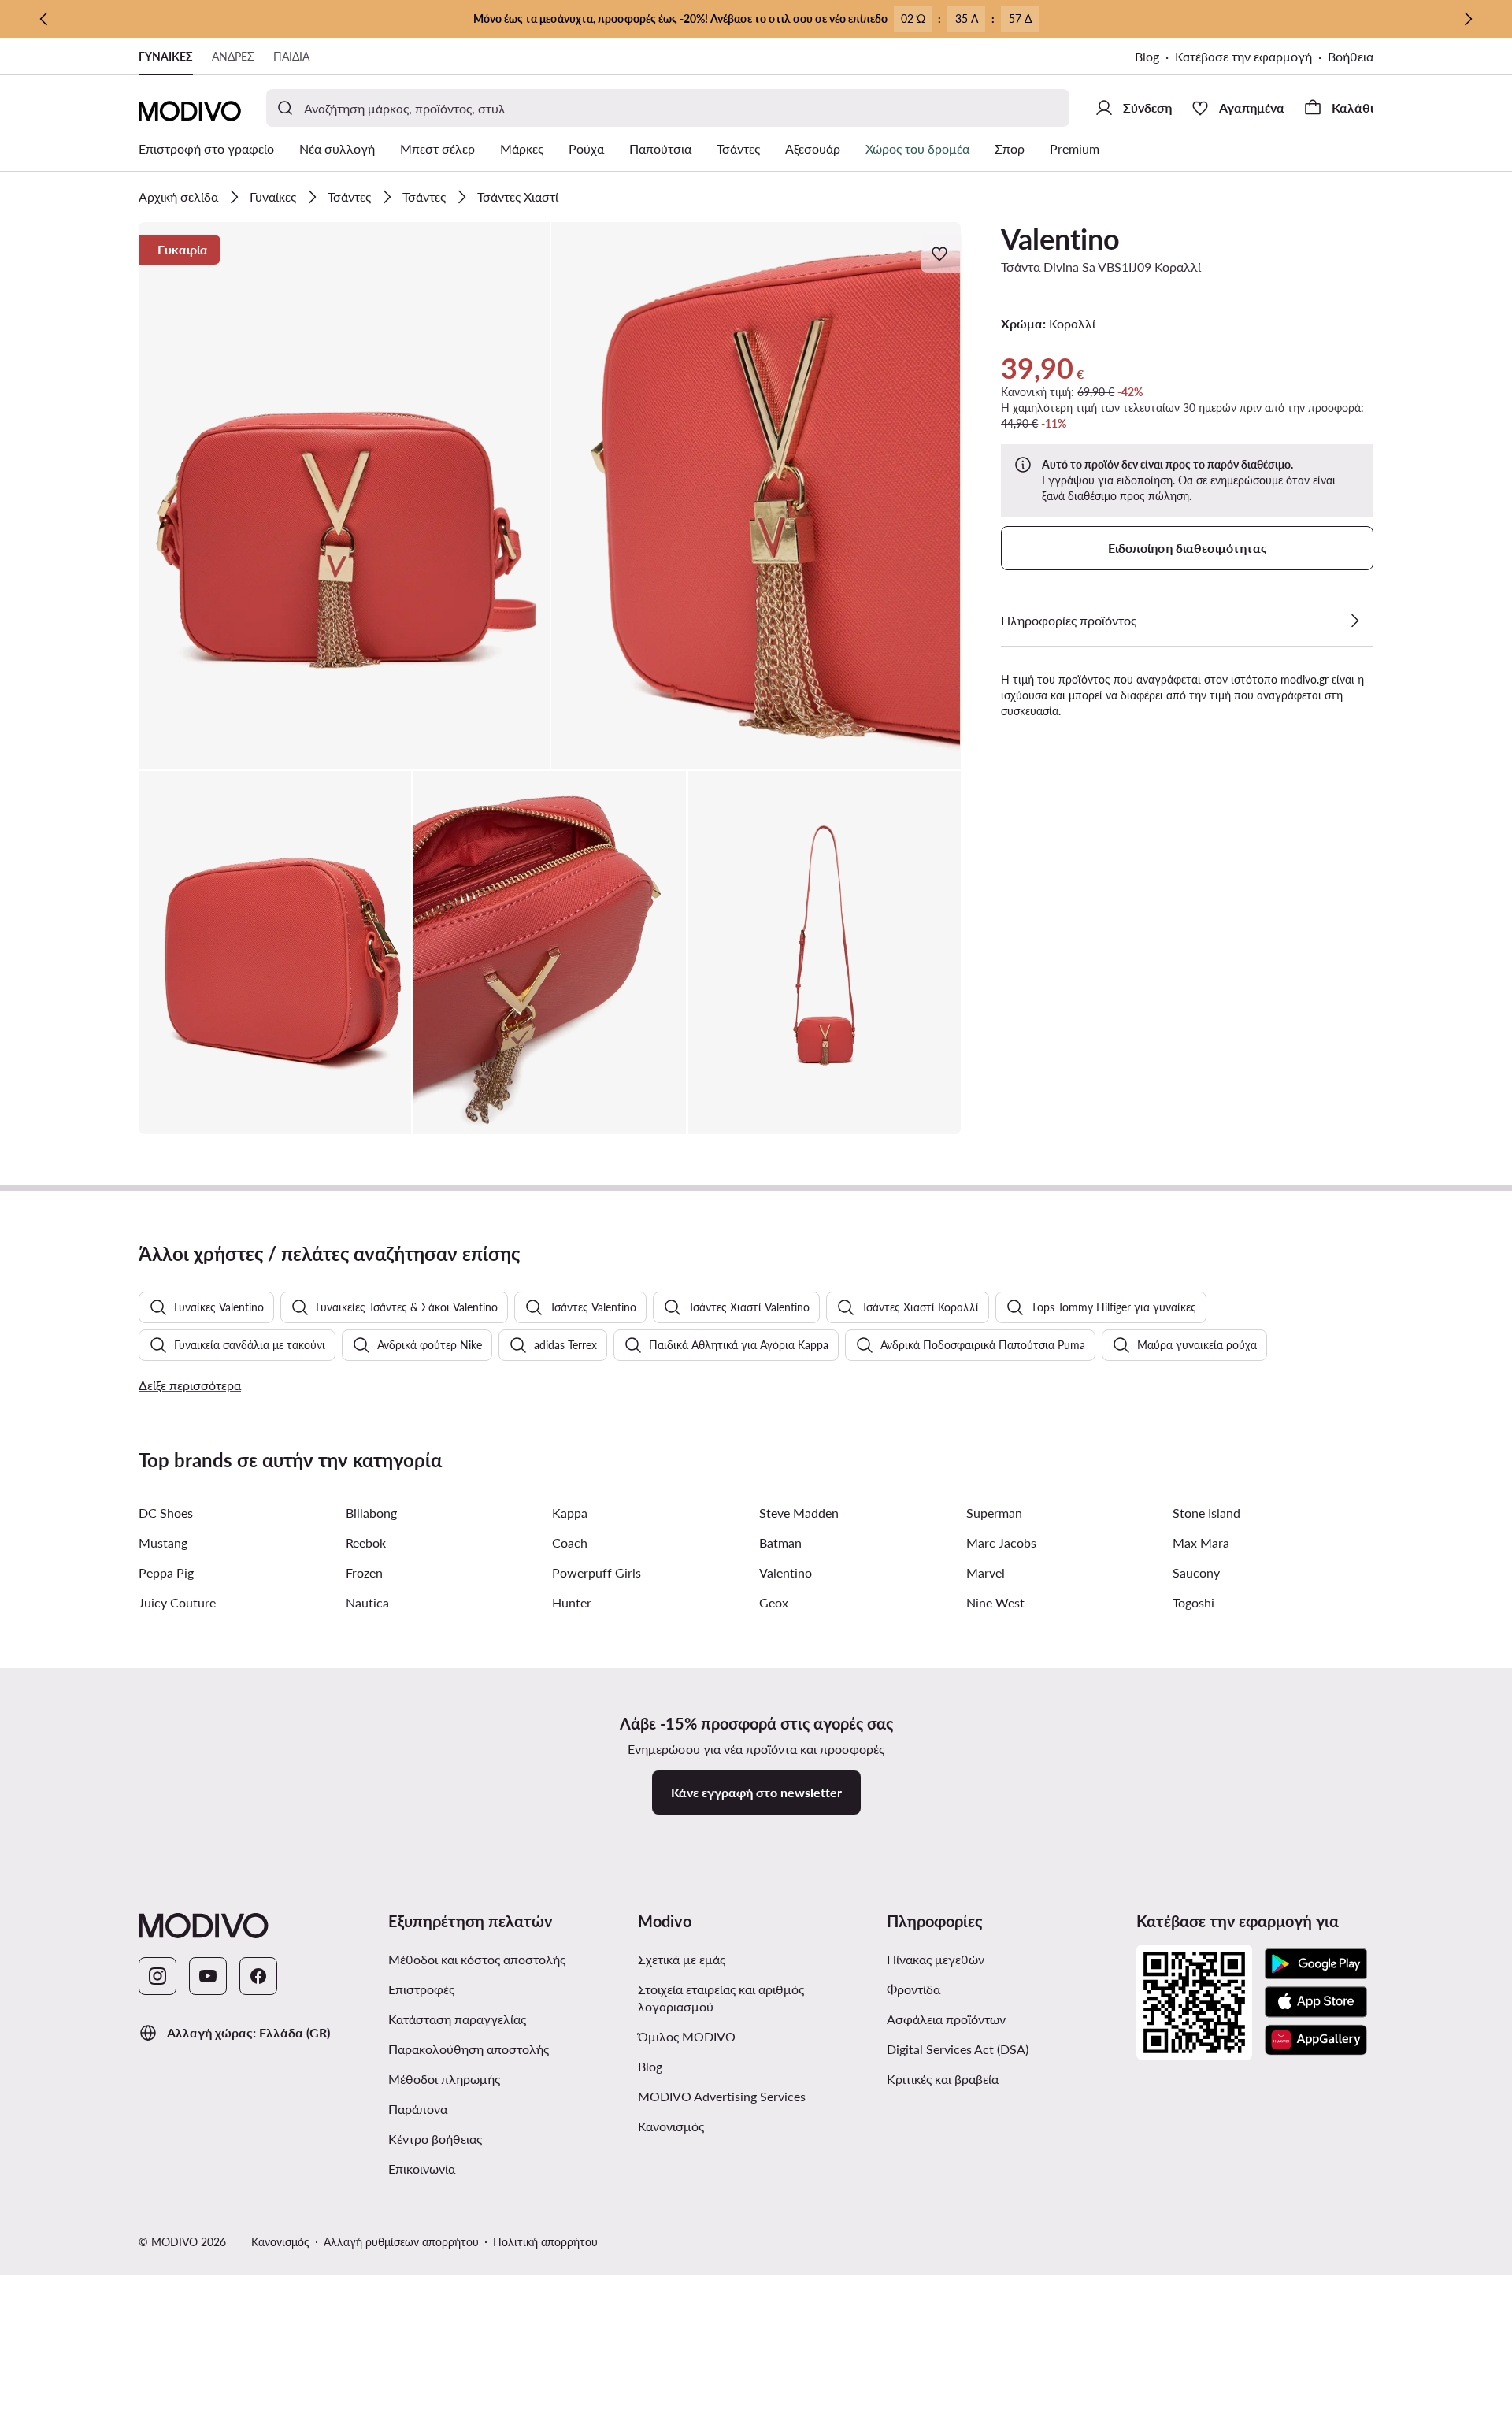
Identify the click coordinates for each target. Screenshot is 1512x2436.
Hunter (572, 1602)
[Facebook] (258, 1976)
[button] (344, 496)
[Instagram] (157, 1976)
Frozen (364, 1572)
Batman (780, 1542)
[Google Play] (1316, 1964)
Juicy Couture (177, 1602)
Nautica (367, 1602)
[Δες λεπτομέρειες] (1354, 621)
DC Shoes (166, 1513)
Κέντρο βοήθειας (435, 2139)
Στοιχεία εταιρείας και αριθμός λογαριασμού (721, 1998)
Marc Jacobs (1001, 1542)
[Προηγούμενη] (44, 19)
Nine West (995, 1602)
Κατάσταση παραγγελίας (457, 2019)
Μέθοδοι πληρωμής (444, 2079)
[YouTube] (208, 1976)
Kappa (570, 1513)
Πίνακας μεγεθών (936, 1959)
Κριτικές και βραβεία (943, 2079)
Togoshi (1193, 1602)
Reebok (366, 1542)
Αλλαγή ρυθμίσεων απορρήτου (401, 2242)
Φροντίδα (913, 1989)
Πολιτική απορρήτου (545, 2242)
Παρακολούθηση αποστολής (469, 2049)
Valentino (1060, 239)
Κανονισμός (671, 2126)
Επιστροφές (421, 1989)
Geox (774, 1602)
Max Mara (1201, 1542)
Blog (1147, 56)
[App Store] (1316, 2002)
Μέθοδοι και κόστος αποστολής (477, 1959)
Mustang (163, 1542)
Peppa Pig (166, 1572)
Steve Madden (799, 1513)
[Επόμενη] (1468, 19)
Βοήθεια (1351, 56)
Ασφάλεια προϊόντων (946, 2019)
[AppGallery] (1316, 2040)
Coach (570, 1542)
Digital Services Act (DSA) (958, 2049)
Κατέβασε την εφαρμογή (1243, 56)
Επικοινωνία (422, 2169)
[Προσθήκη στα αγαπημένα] (941, 254)
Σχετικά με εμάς (682, 1959)
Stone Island (1206, 1513)
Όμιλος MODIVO (687, 2036)
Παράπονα (418, 2109)
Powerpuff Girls (597, 1572)
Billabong (371, 1513)
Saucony (1196, 1572)
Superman (994, 1513)
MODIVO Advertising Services (722, 2096)
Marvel (986, 1572)
